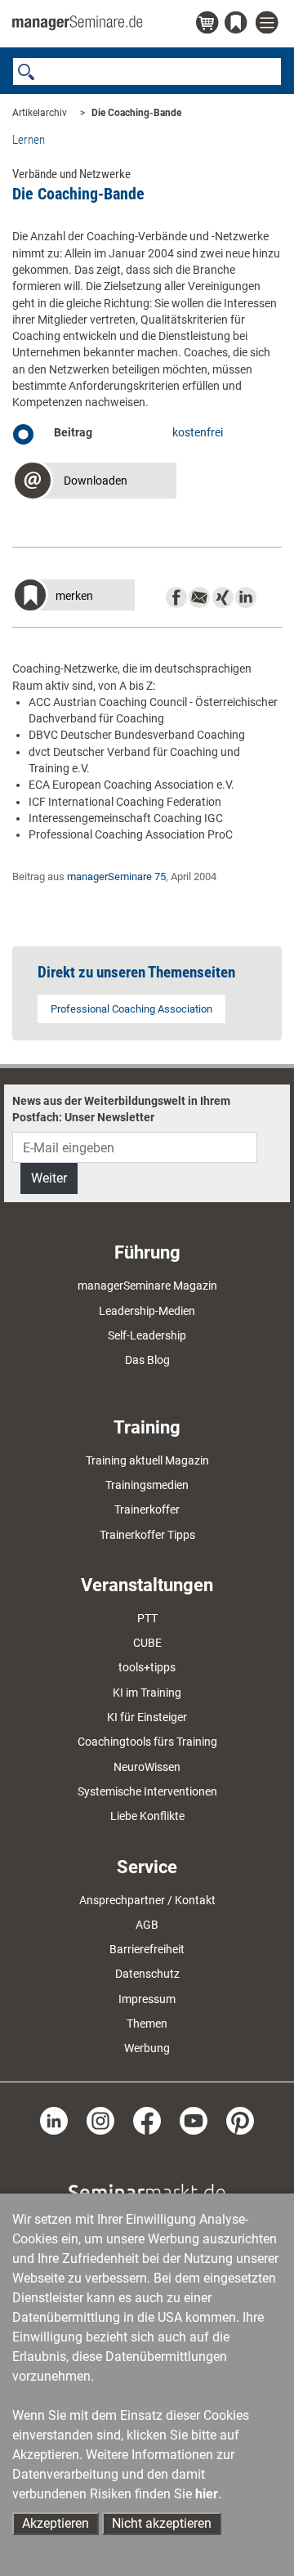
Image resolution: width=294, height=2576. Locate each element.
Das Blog (147, 1360)
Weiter (49, 1178)
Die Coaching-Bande (136, 113)
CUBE (147, 1643)
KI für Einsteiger (147, 1717)
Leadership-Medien (147, 1311)
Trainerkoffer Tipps (147, 1535)
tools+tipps (147, 1667)
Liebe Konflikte (147, 1816)
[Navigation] (269, 23)
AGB (147, 1925)
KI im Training (147, 1693)
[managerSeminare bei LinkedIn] (54, 2119)
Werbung (147, 2048)
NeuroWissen (147, 1767)
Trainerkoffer (147, 1509)
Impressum (147, 1999)
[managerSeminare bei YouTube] (194, 2119)
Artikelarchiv (40, 113)
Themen (147, 2024)
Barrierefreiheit (147, 1949)
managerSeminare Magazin (147, 1286)
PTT (147, 1618)
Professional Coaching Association (131, 1009)
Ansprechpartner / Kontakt (147, 1900)
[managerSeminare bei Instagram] (100, 2119)
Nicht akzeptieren (162, 2523)
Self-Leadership (147, 1335)
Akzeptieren (56, 2523)
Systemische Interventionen (147, 1791)
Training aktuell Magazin (147, 1460)
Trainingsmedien (147, 1485)
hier (207, 2494)
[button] (94, 483)
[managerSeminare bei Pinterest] (240, 2119)
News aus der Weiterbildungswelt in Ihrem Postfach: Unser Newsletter (121, 1109)
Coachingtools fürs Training (147, 1742)
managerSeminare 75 (116, 877)
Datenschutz (147, 1974)
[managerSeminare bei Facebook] (147, 2119)
